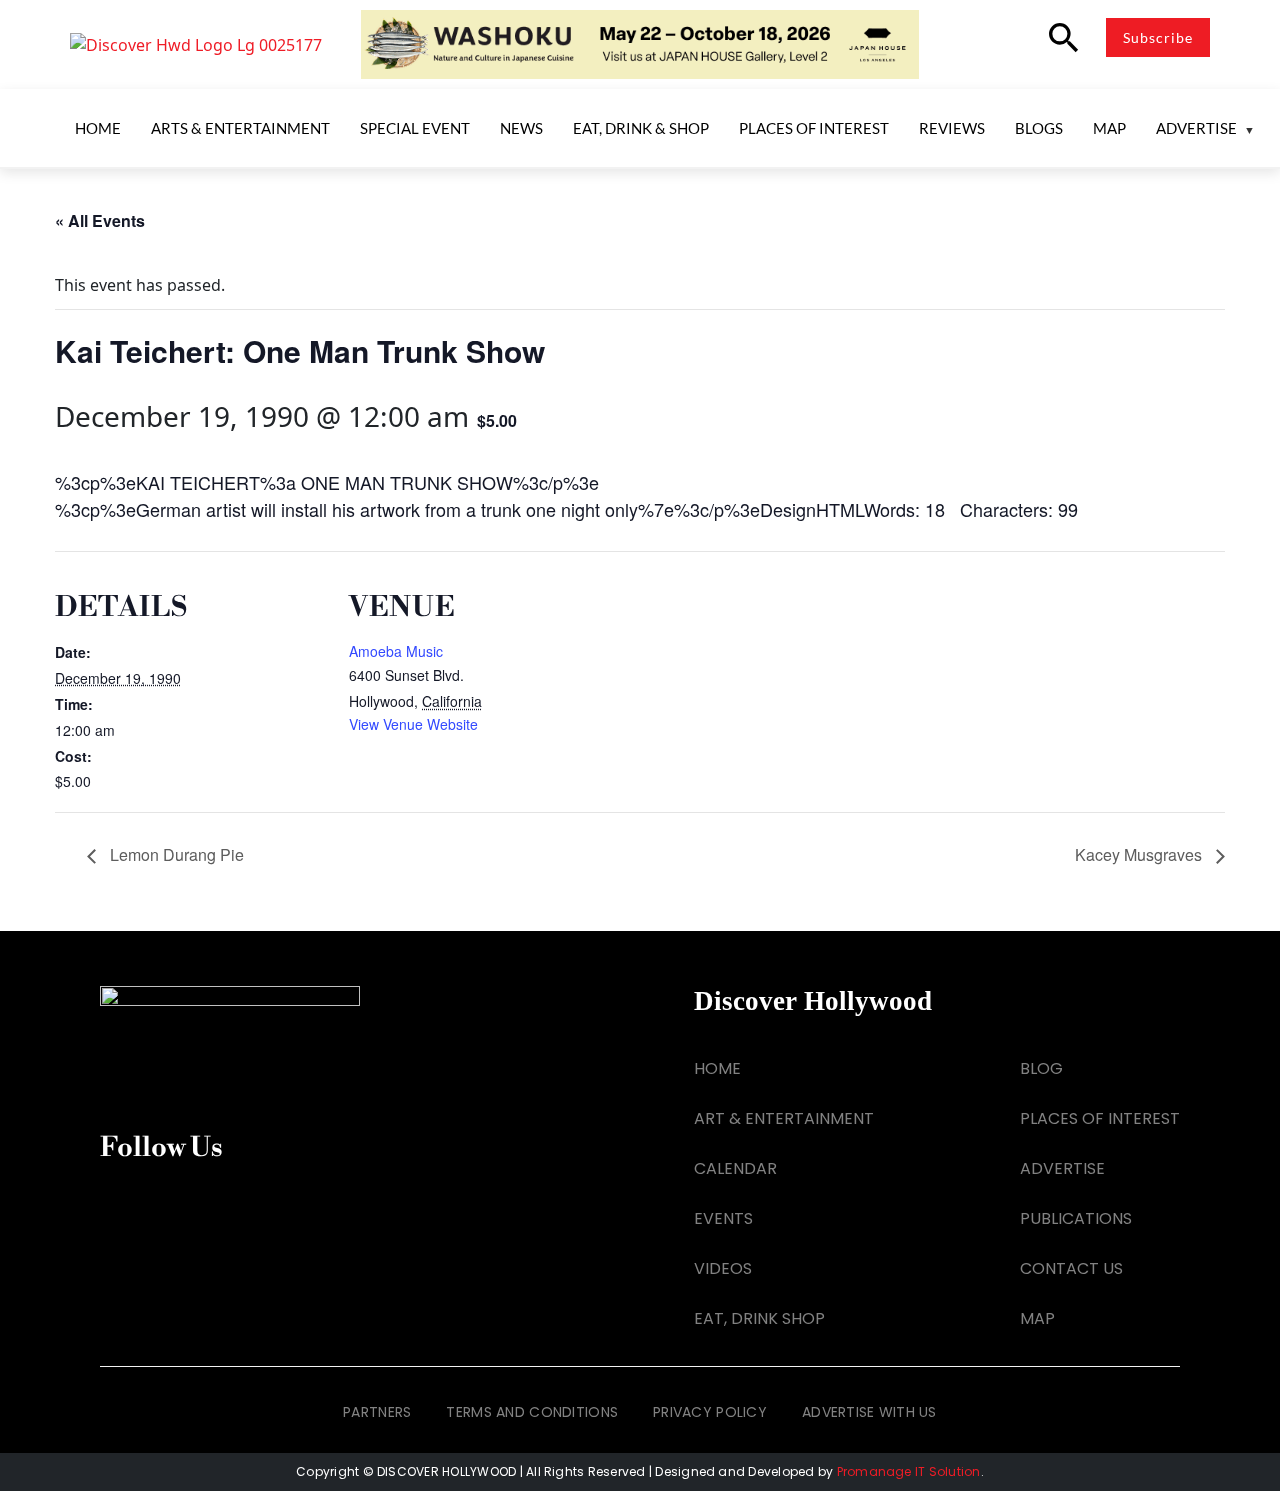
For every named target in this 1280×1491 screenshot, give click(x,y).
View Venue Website (413, 724)
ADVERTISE (1062, 1168)
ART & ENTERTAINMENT (784, 1118)
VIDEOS (723, 1268)
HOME (717, 1068)
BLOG (1041, 1068)
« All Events (100, 220)
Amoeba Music (396, 651)
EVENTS (723, 1218)
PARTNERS (377, 1412)
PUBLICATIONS (1076, 1218)
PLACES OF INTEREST (1100, 1118)
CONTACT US (1071, 1268)
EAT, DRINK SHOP (759, 1318)
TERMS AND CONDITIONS (532, 1412)
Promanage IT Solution (909, 1471)
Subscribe (1158, 37)
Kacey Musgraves (1140, 854)
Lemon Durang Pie (175, 854)
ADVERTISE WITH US (869, 1412)
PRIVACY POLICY (710, 1412)
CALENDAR (735, 1168)
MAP (1037, 1318)
